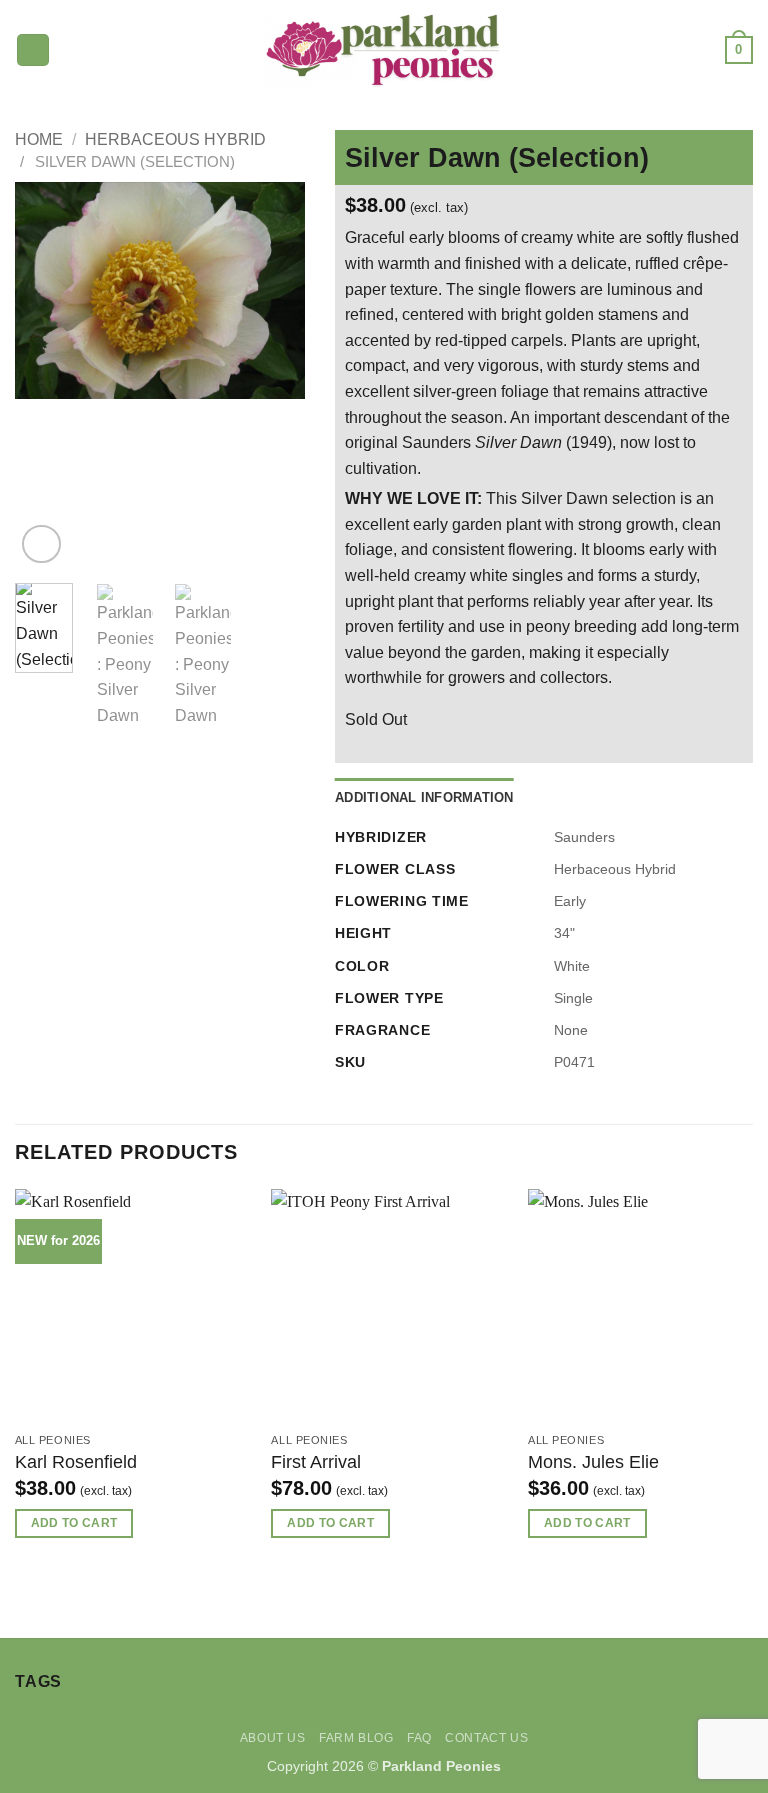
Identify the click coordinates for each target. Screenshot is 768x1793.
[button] (33, 50)
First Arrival (316, 1462)
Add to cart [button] (74, 1523)
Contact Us (486, 1738)
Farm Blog (356, 1738)
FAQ (419, 1738)
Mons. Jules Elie (593, 1462)
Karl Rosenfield (76, 1462)
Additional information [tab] (424, 797)
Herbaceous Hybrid (175, 139)
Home (39, 139)
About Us (273, 1738)
